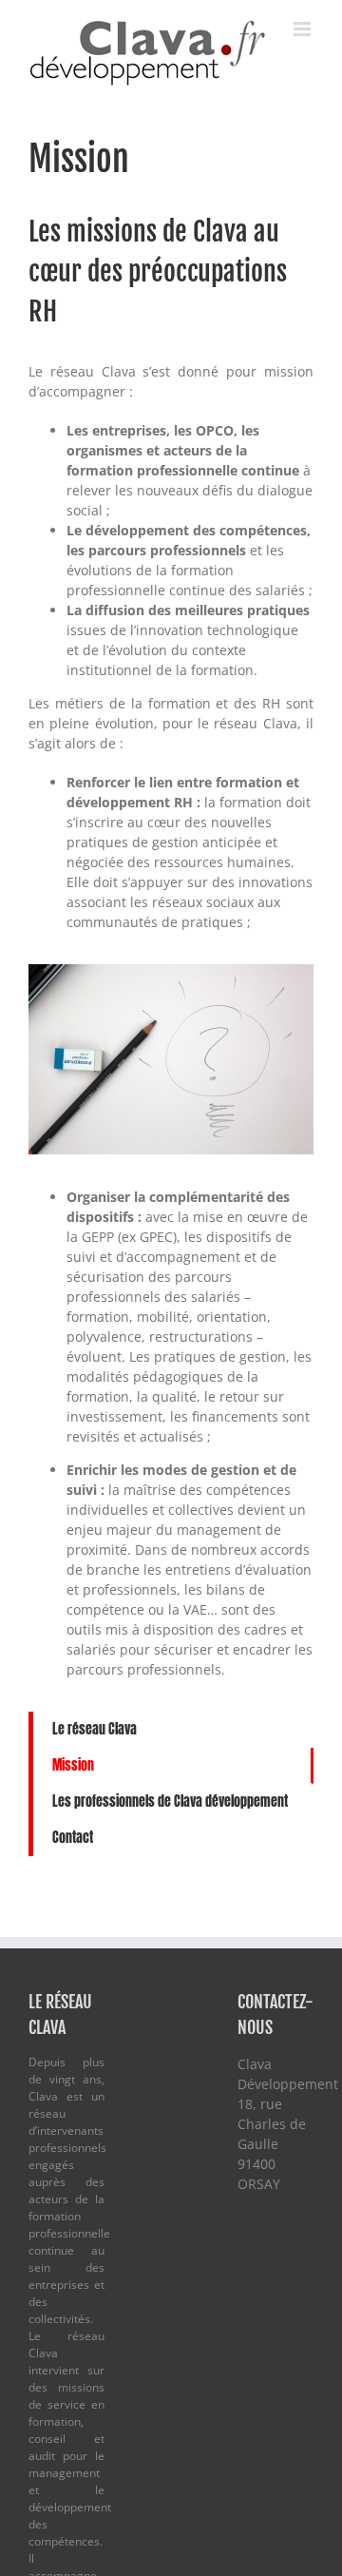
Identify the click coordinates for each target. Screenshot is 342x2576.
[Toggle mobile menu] (304, 29)
